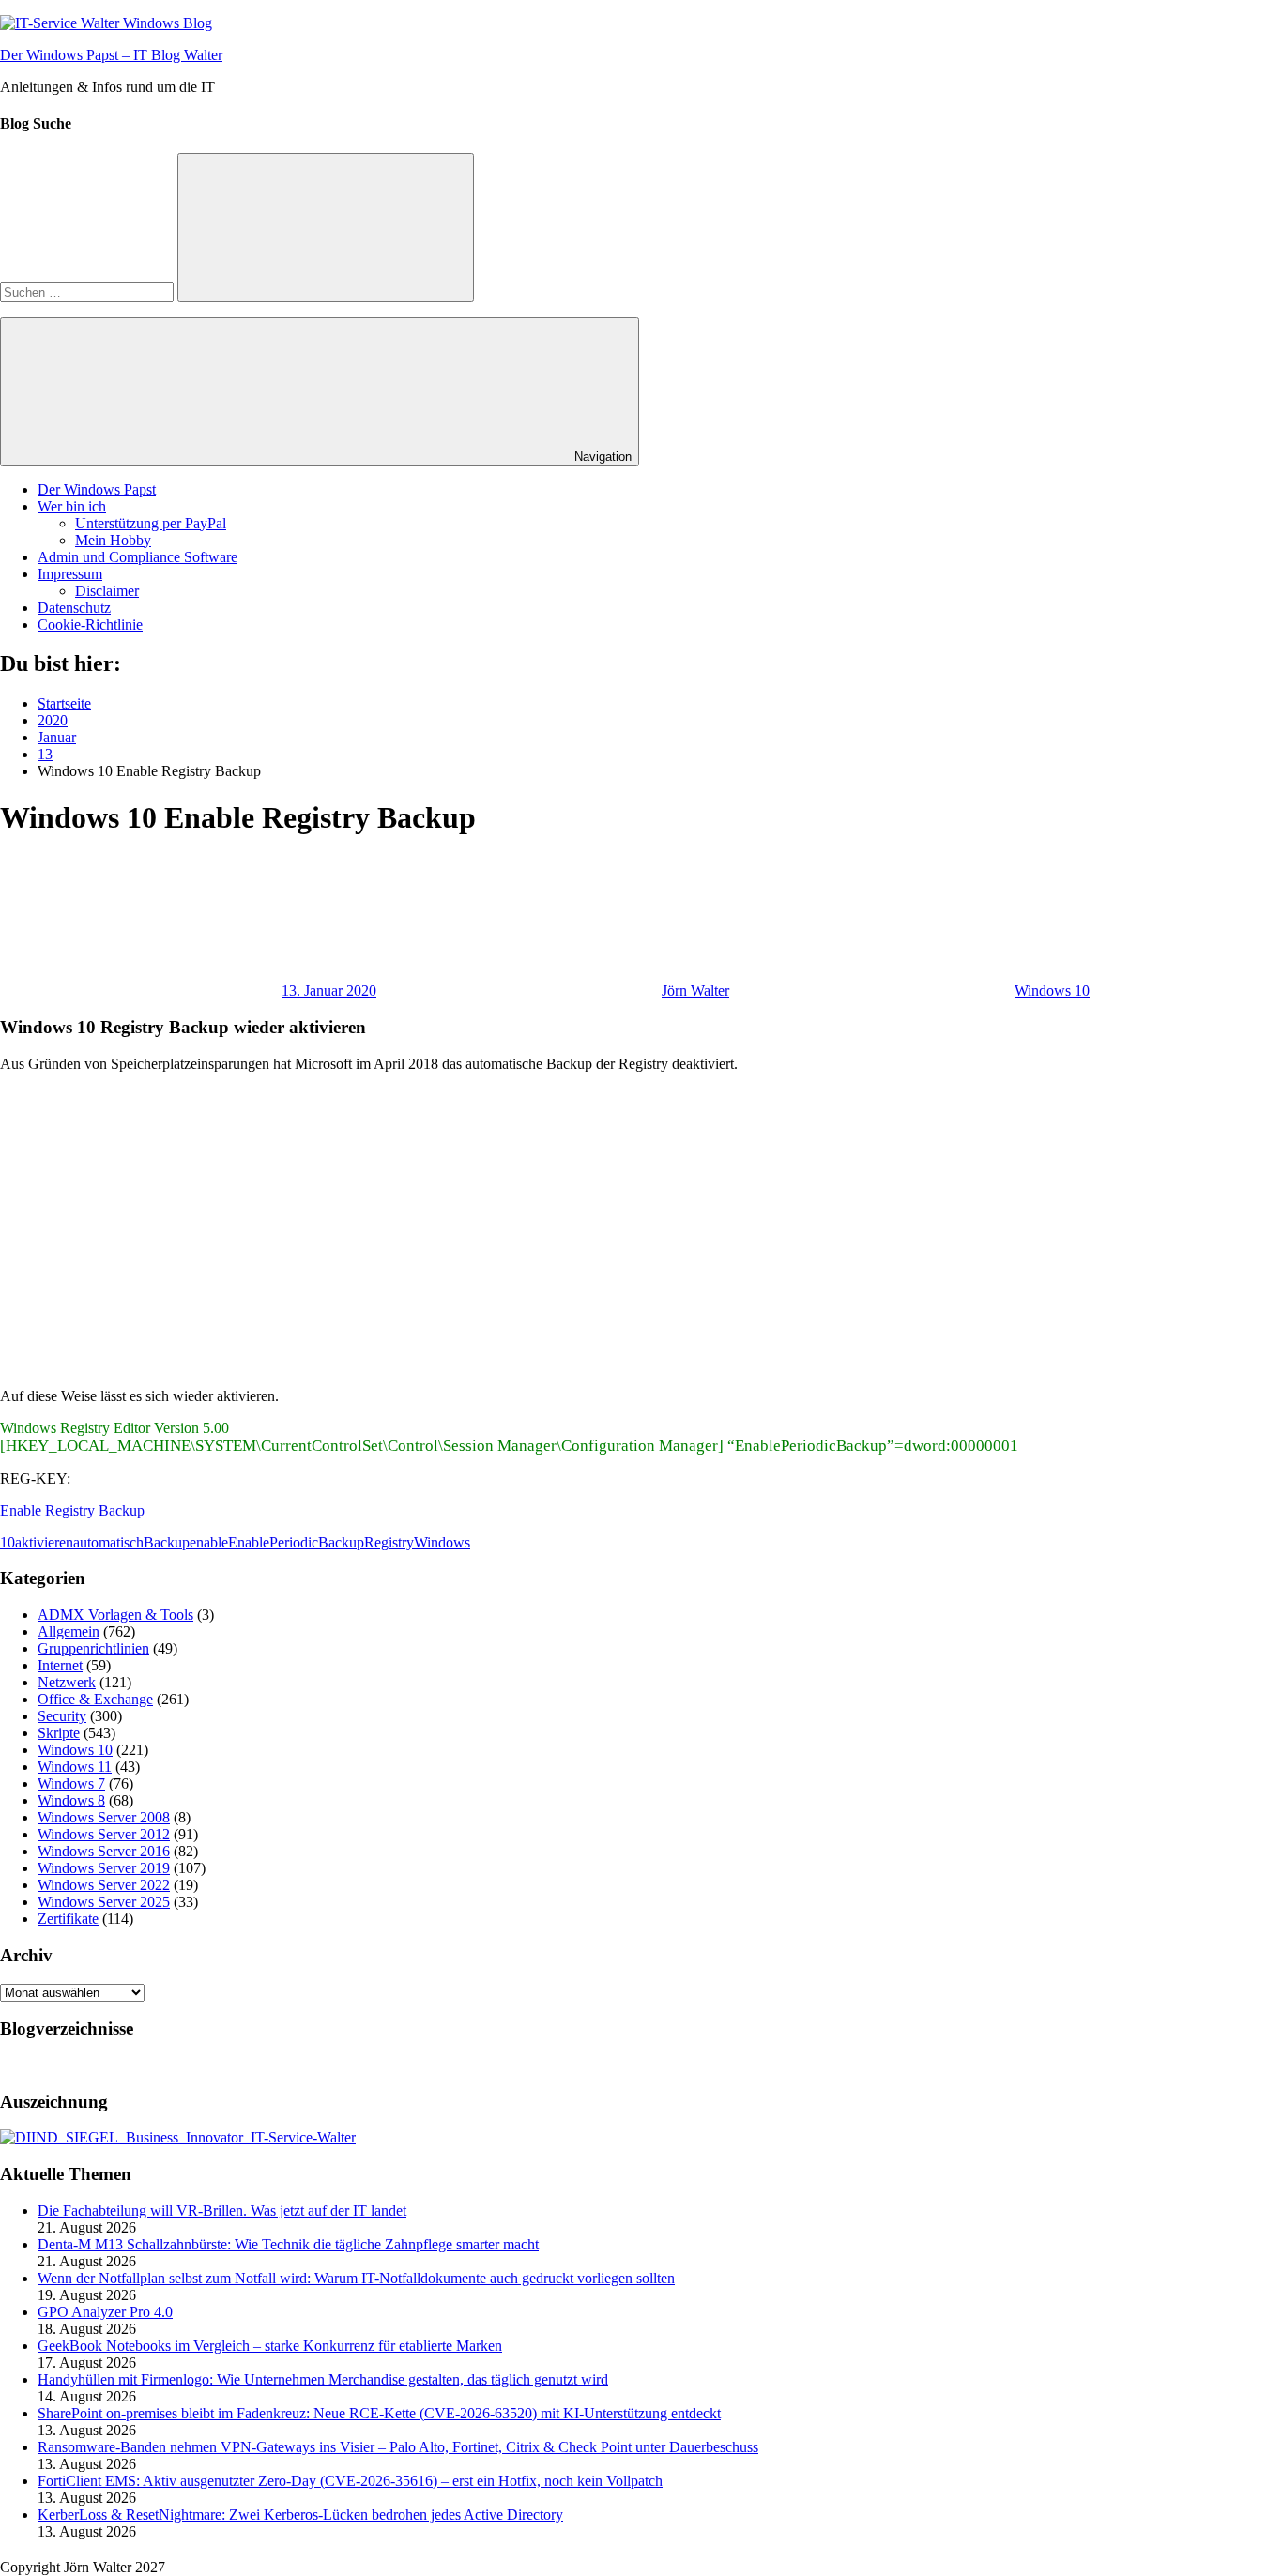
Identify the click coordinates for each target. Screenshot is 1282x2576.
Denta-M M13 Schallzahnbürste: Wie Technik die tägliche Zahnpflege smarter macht (288, 2244)
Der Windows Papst (97, 489)
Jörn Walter (695, 991)
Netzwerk (67, 1682)
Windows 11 (75, 1767)
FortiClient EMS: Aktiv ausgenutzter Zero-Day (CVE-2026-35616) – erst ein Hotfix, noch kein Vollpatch (350, 2481)
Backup (167, 1542)
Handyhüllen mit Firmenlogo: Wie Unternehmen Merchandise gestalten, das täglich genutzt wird (323, 2379)
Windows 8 (71, 1800)
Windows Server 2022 (104, 1885)
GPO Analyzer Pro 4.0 (105, 2312)
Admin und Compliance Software (137, 557)
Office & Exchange (95, 1699)
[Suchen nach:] (89, 291)
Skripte (59, 1733)
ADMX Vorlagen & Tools (115, 1615)
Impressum (70, 574)
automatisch (108, 1542)
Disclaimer (107, 591)
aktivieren (44, 1542)
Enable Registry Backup (72, 1510)
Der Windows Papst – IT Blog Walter (111, 55)
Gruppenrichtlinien (93, 1648)
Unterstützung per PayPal (151, 523)
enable (209, 1542)
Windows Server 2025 (104, 1902)
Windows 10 (1052, 991)
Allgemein (69, 1631)
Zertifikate (68, 1919)
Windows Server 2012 (104, 1834)
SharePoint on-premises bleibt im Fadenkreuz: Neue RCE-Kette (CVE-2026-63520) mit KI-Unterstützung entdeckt (379, 2413)
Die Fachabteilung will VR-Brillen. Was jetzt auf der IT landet (222, 2210)
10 (8, 1542)
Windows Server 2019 (104, 1868)
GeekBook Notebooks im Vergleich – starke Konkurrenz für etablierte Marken (270, 2346)
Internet (60, 1665)
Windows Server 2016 (104, 1851)
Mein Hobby (113, 540)
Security (62, 1716)
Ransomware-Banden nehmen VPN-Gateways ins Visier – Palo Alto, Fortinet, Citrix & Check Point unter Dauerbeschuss (398, 2447)
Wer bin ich (72, 506)
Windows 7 (71, 1783)
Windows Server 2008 (104, 1817)
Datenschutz (74, 608)
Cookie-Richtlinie (90, 625)
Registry (389, 1542)
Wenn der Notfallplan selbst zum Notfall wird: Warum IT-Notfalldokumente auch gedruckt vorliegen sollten (356, 2278)
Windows (442, 1542)
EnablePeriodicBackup (296, 1542)
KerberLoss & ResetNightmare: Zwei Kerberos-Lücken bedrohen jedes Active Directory (300, 2515)
